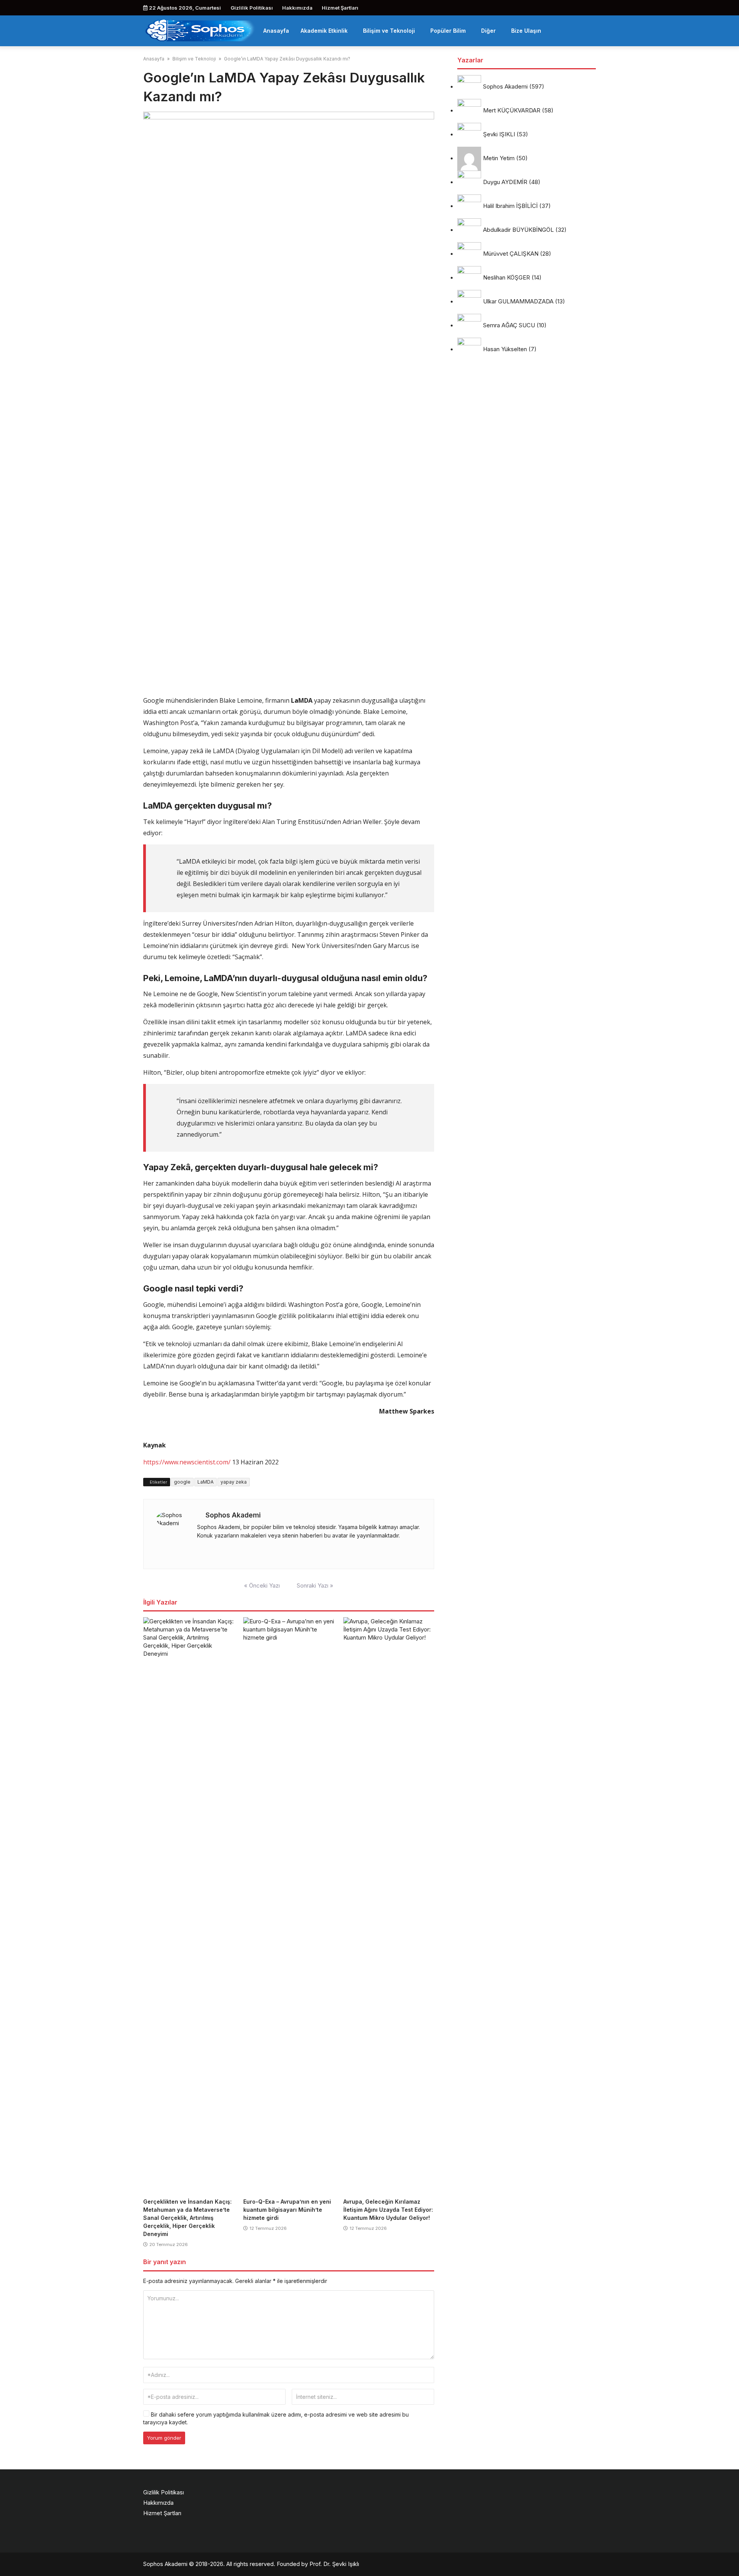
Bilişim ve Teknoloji (389, 31)
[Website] (199, 1550)
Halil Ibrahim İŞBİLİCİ (510, 206)
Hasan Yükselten (505, 349)
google (182, 1482)
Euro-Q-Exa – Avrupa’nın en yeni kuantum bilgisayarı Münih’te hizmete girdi (287, 2210)
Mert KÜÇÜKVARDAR (512, 111)
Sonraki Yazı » (315, 1585)
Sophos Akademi (233, 1515)
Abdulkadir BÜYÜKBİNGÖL (518, 230)
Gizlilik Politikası (252, 8)
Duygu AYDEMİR (505, 182)
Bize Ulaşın (526, 31)
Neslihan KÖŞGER (507, 278)
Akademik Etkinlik (324, 31)
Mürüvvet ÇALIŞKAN (511, 254)
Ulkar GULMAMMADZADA (518, 302)
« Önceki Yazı (262, 1585)
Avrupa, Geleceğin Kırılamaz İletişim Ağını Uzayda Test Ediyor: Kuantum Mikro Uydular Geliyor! (388, 2210)
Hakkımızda (297, 8)
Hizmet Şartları (340, 8)
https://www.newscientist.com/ (187, 1462)
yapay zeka (234, 1482)
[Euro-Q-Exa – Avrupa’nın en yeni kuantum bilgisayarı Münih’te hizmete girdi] (289, 1906)
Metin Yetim (499, 158)
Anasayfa (276, 31)
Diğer (488, 31)
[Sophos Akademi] (200, 30)
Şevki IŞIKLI (499, 135)
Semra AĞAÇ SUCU (509, 326)
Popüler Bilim (448, 31)
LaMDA (206, 1482)
